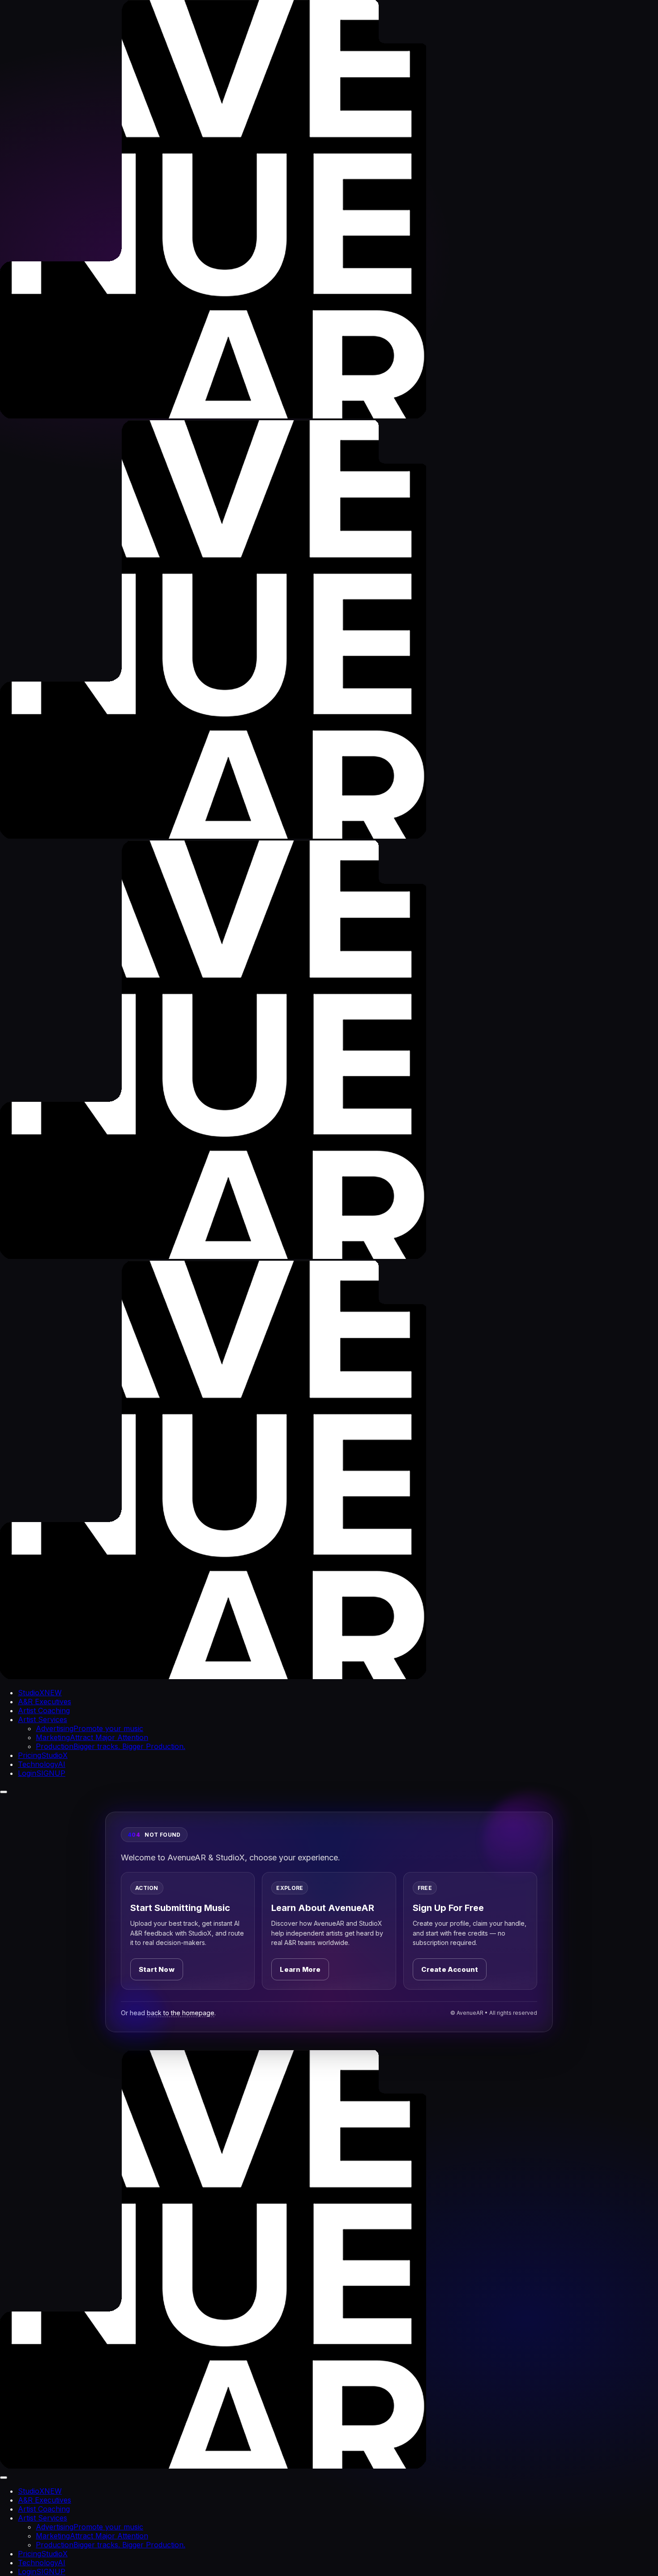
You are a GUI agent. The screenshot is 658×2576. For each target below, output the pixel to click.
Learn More (300, 1969)
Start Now (157, 1969)
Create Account (450, 1969)
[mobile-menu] (4, 1792)
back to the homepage (181, 2013)
